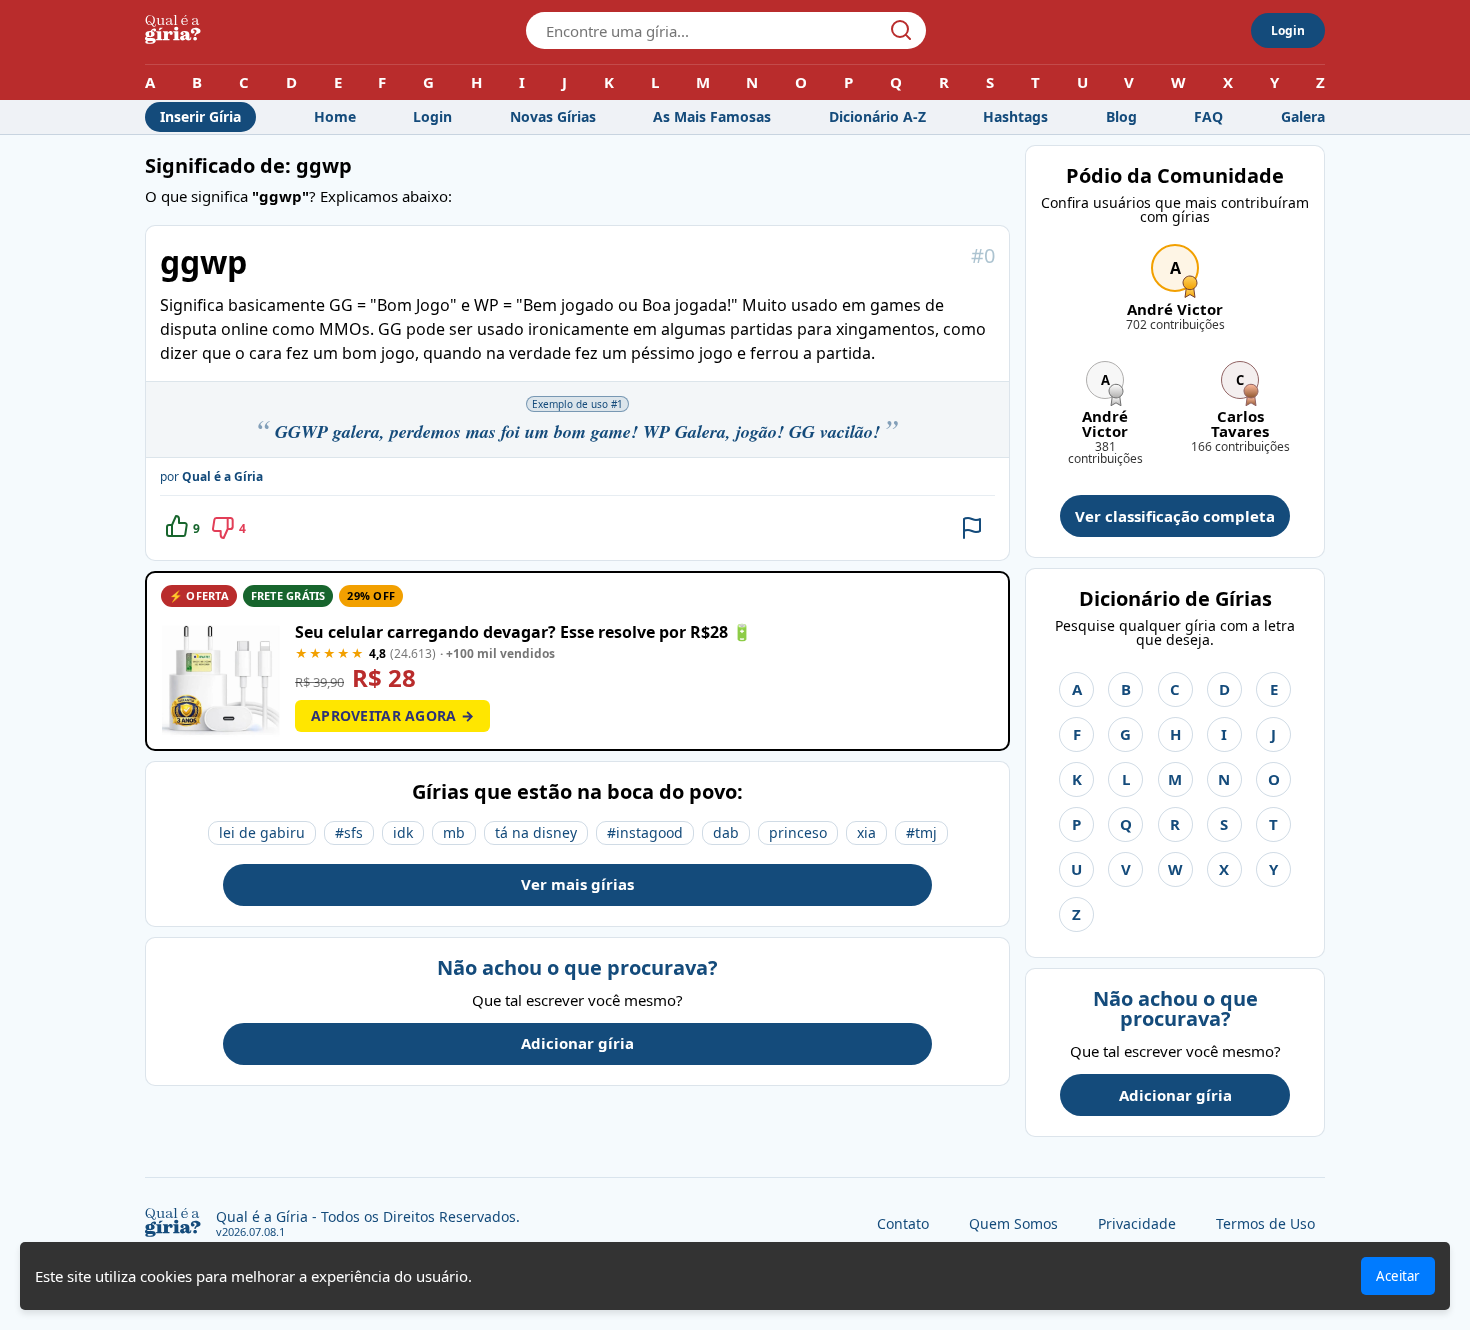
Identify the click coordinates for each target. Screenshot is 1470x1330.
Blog (1121, 116)
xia (866, 832)
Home (335, 116)
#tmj (921, 832)
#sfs (349, 832)
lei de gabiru (262, 832)
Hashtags (1015, 116)
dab (726, 832)
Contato (903, 1223)
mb (454, 832)
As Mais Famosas (712, 116)
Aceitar (1398, 1276)
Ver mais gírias (577, 884)
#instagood (645, 832)
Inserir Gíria (200, 116)
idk (403, 832)
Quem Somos (1013, 1223)
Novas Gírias (553, 116)
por (211, 476)
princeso (798, 832)
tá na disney (536, 832)
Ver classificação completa (1175, 516)
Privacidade (1137, 1223)
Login (1288, 30)
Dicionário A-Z (877, 116)
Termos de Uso (1265, 1223)
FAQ (1208, 116)
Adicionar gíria (577, 1043)
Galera (1303, 116)
